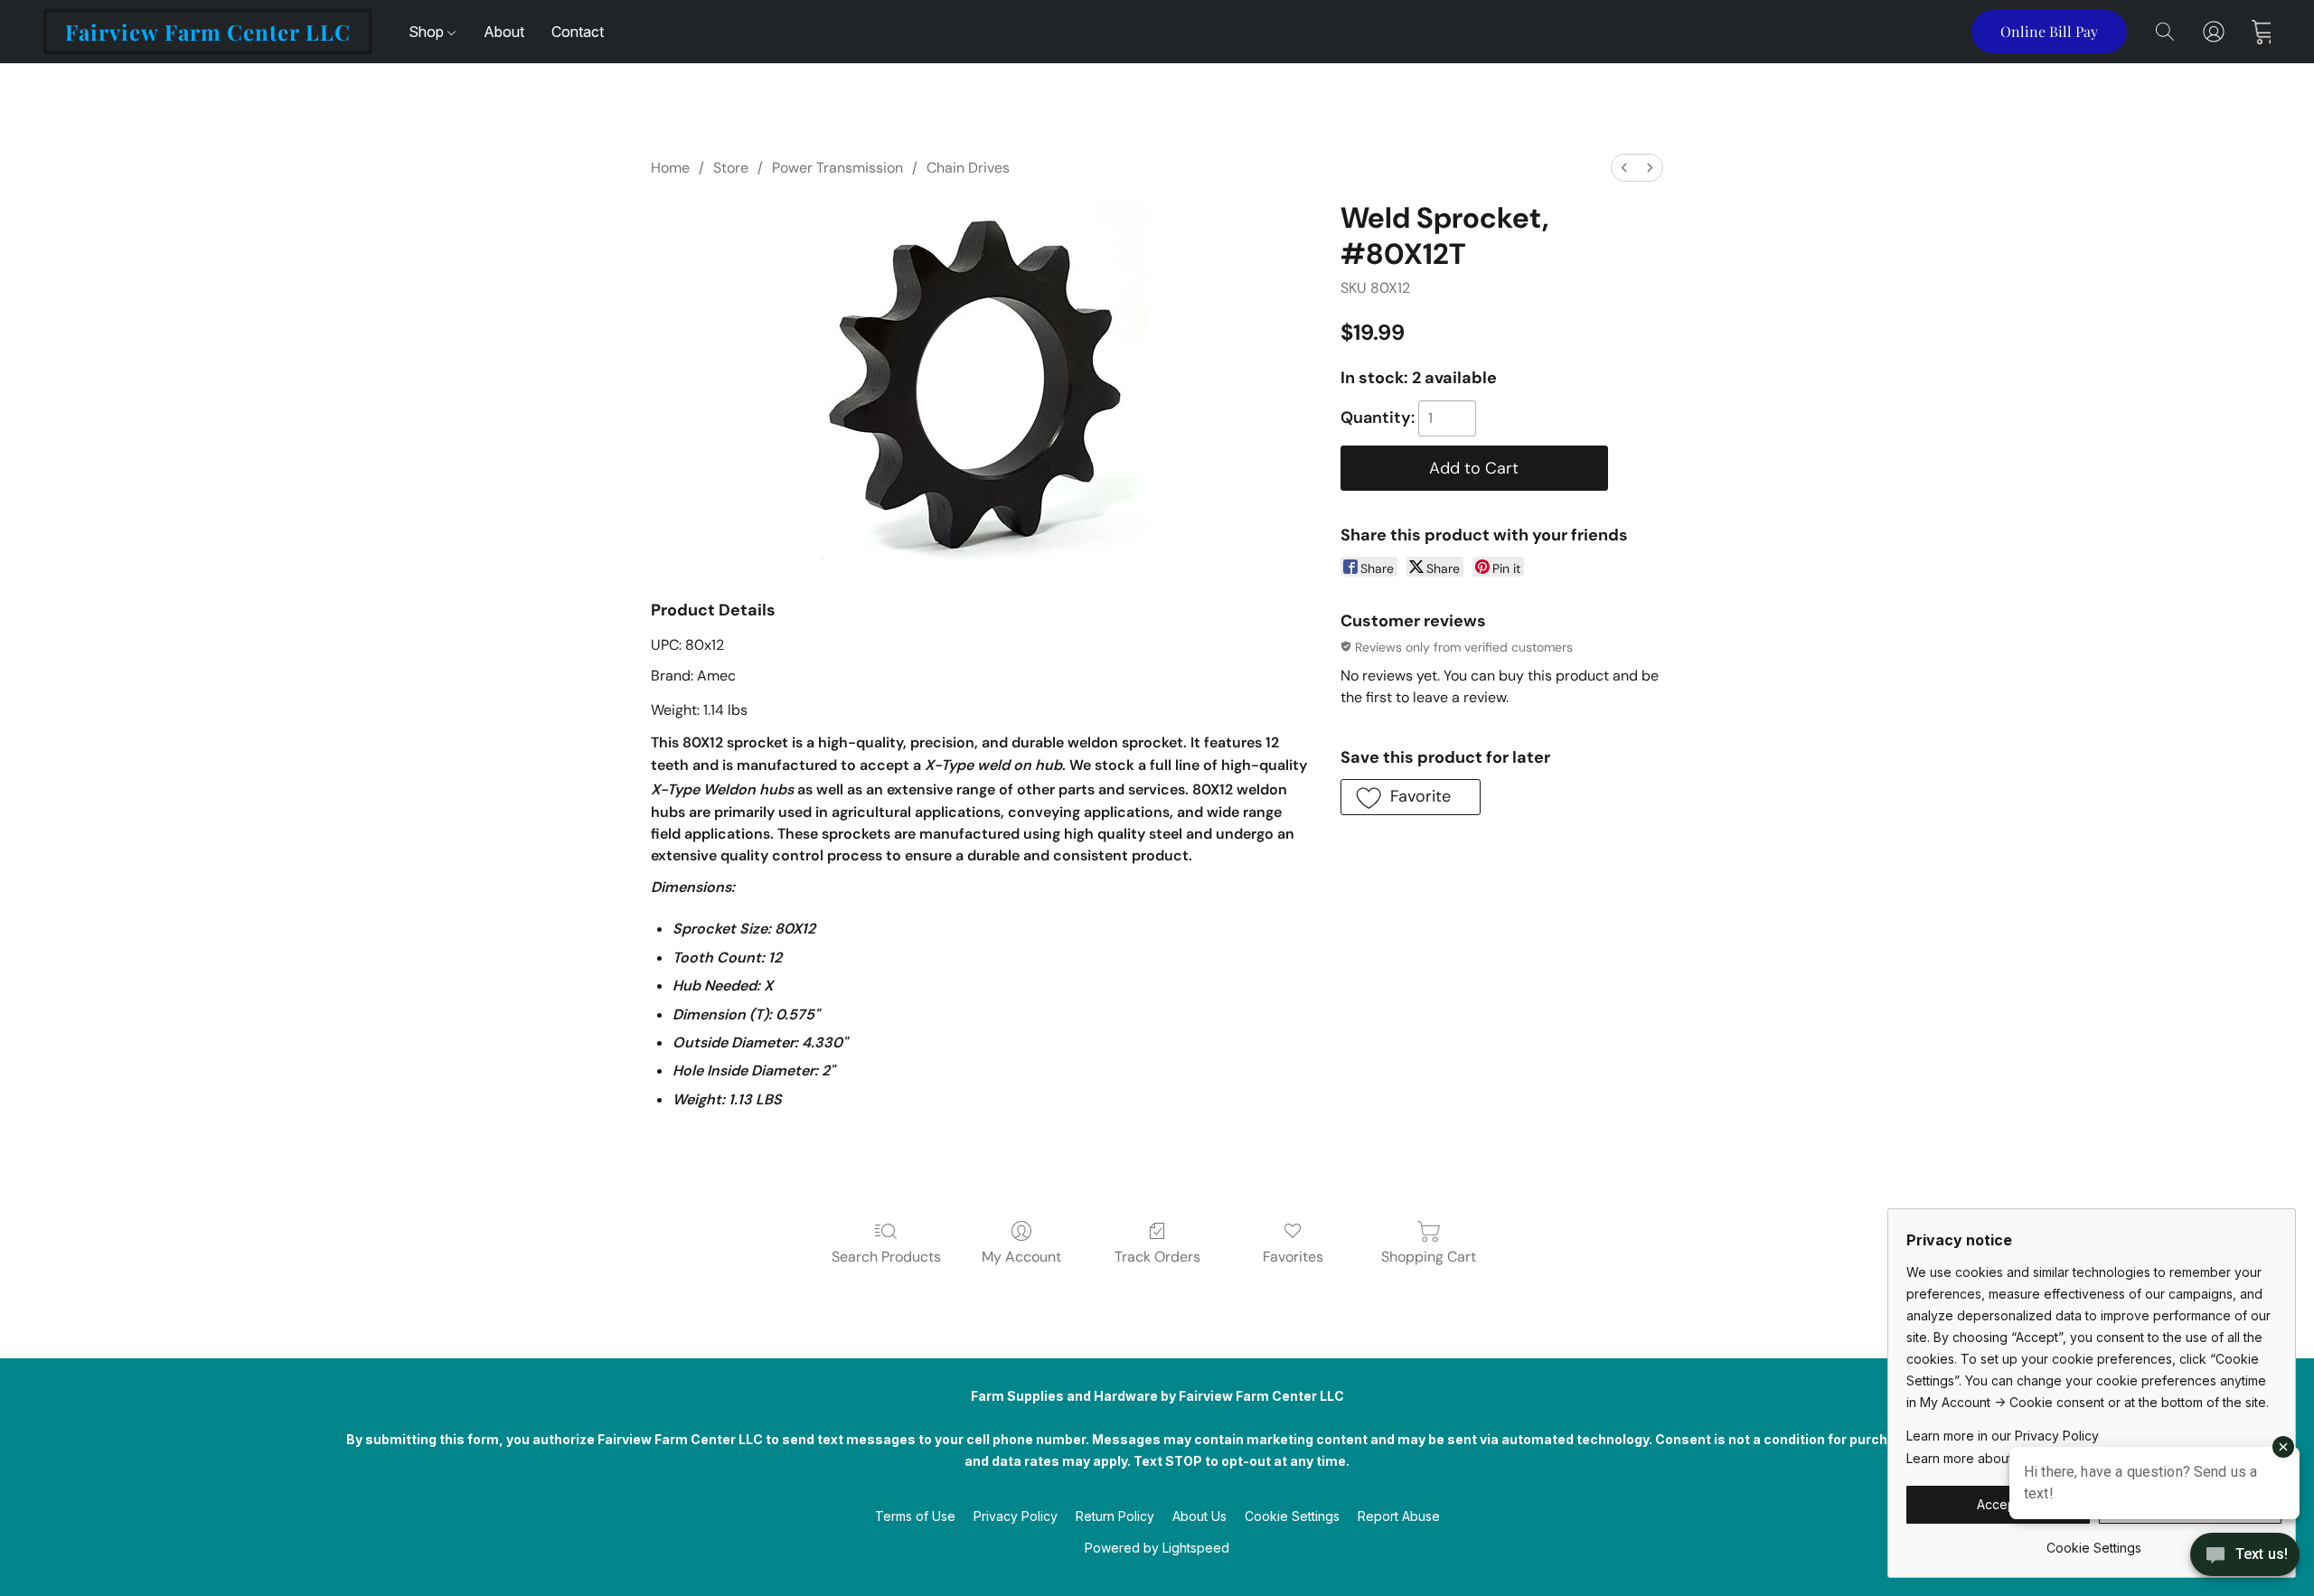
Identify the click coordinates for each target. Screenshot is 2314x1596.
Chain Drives (968, 168)
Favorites (1293, 1257)
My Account (1021, 1257)
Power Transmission (837, 168)
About (504, 32)
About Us (1199, 1516)
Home (670, 168)
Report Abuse (1399, 1516)
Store (731, 168)
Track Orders (1157, 1257)
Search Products (886, 1257)
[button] (208, 32)
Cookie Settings (1292, 1516)
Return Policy (1115, 1516)
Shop (428, 32)
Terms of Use (915, 1516)
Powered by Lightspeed (1157, 1548)
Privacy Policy (1016, 1516)
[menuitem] (1624, 168)
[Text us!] (2245, 1556)
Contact (578, 32)
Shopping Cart (1429, 1257)
